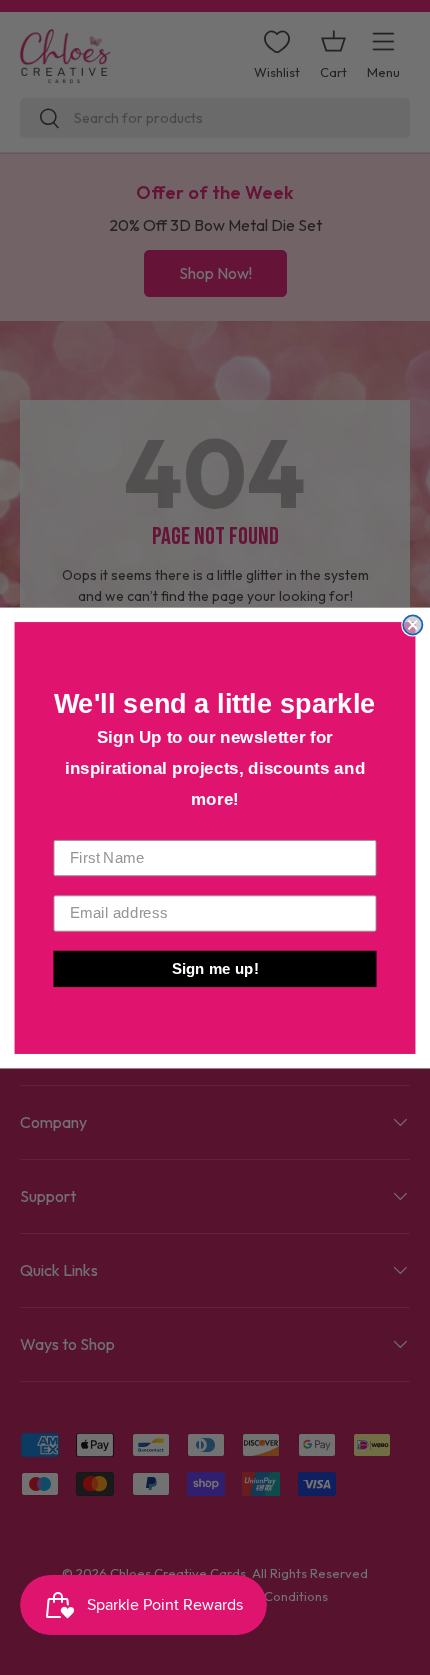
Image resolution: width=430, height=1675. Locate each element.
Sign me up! (215, 968)
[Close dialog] (412, 624)
